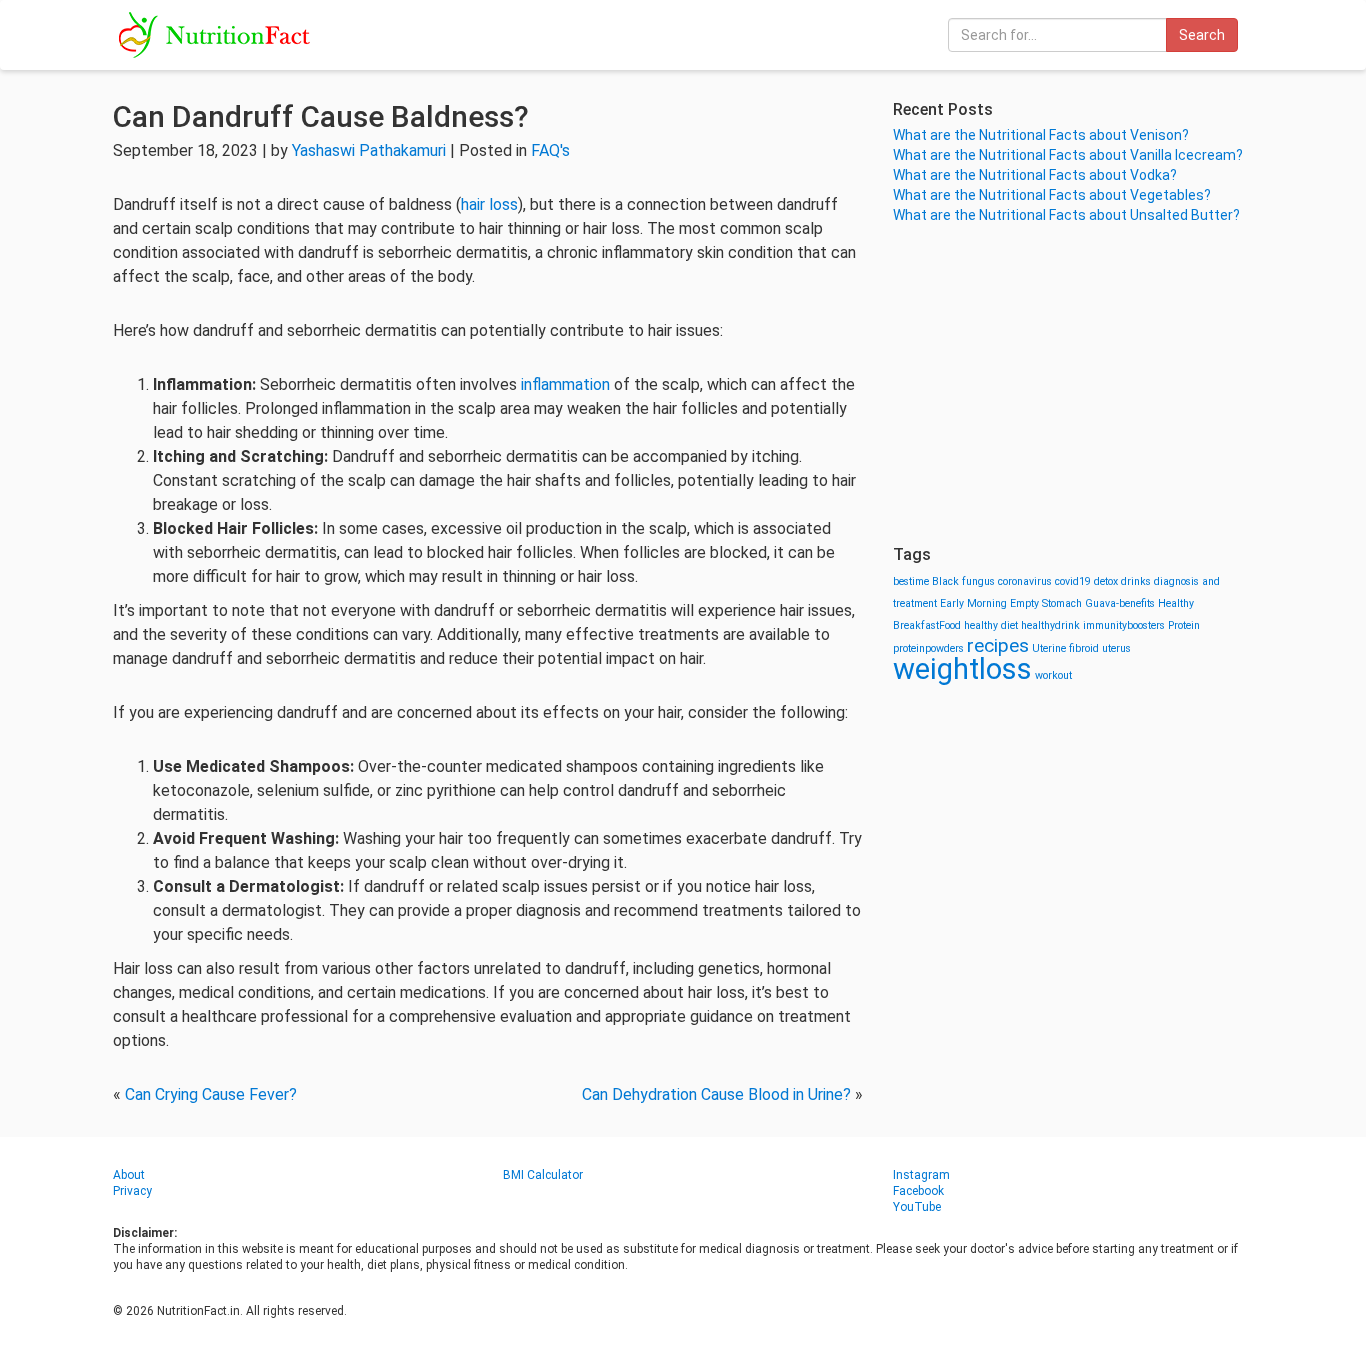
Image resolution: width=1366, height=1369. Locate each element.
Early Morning (973, 603)
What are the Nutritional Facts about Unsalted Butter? (1066, 215)
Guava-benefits (1120, 603)
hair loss (489, 204)
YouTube (917, 1207)
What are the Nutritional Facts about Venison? (1041, 135)
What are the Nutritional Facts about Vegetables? (1052, 195)
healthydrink (1050, 625)
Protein (1184, 625)
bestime (911, 581)
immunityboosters (1124, 625)
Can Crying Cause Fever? (211, 1094)
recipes (998, 645)
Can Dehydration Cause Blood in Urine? (716, 1094)
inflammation (565, 384)
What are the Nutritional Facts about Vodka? (1035, 175)
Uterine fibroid (1065, 648)
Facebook (918, 1191)
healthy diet (991, 625)
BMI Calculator (543, 1175)
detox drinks (1122, 581)
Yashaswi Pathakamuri (369, 150)
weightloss (962, 669)
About (129, 1175)
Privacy (132, 1191)
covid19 (1073, 581)
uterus (1116, 648)
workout (1053, 675)
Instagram (921, 1175)
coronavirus (1025, 581)
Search (1202, 35)
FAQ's (550, 150)
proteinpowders (928, 648)
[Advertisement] (1073, 385)
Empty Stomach (1046, 603)
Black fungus (963, 581)
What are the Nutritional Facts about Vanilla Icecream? (1068, 155)
